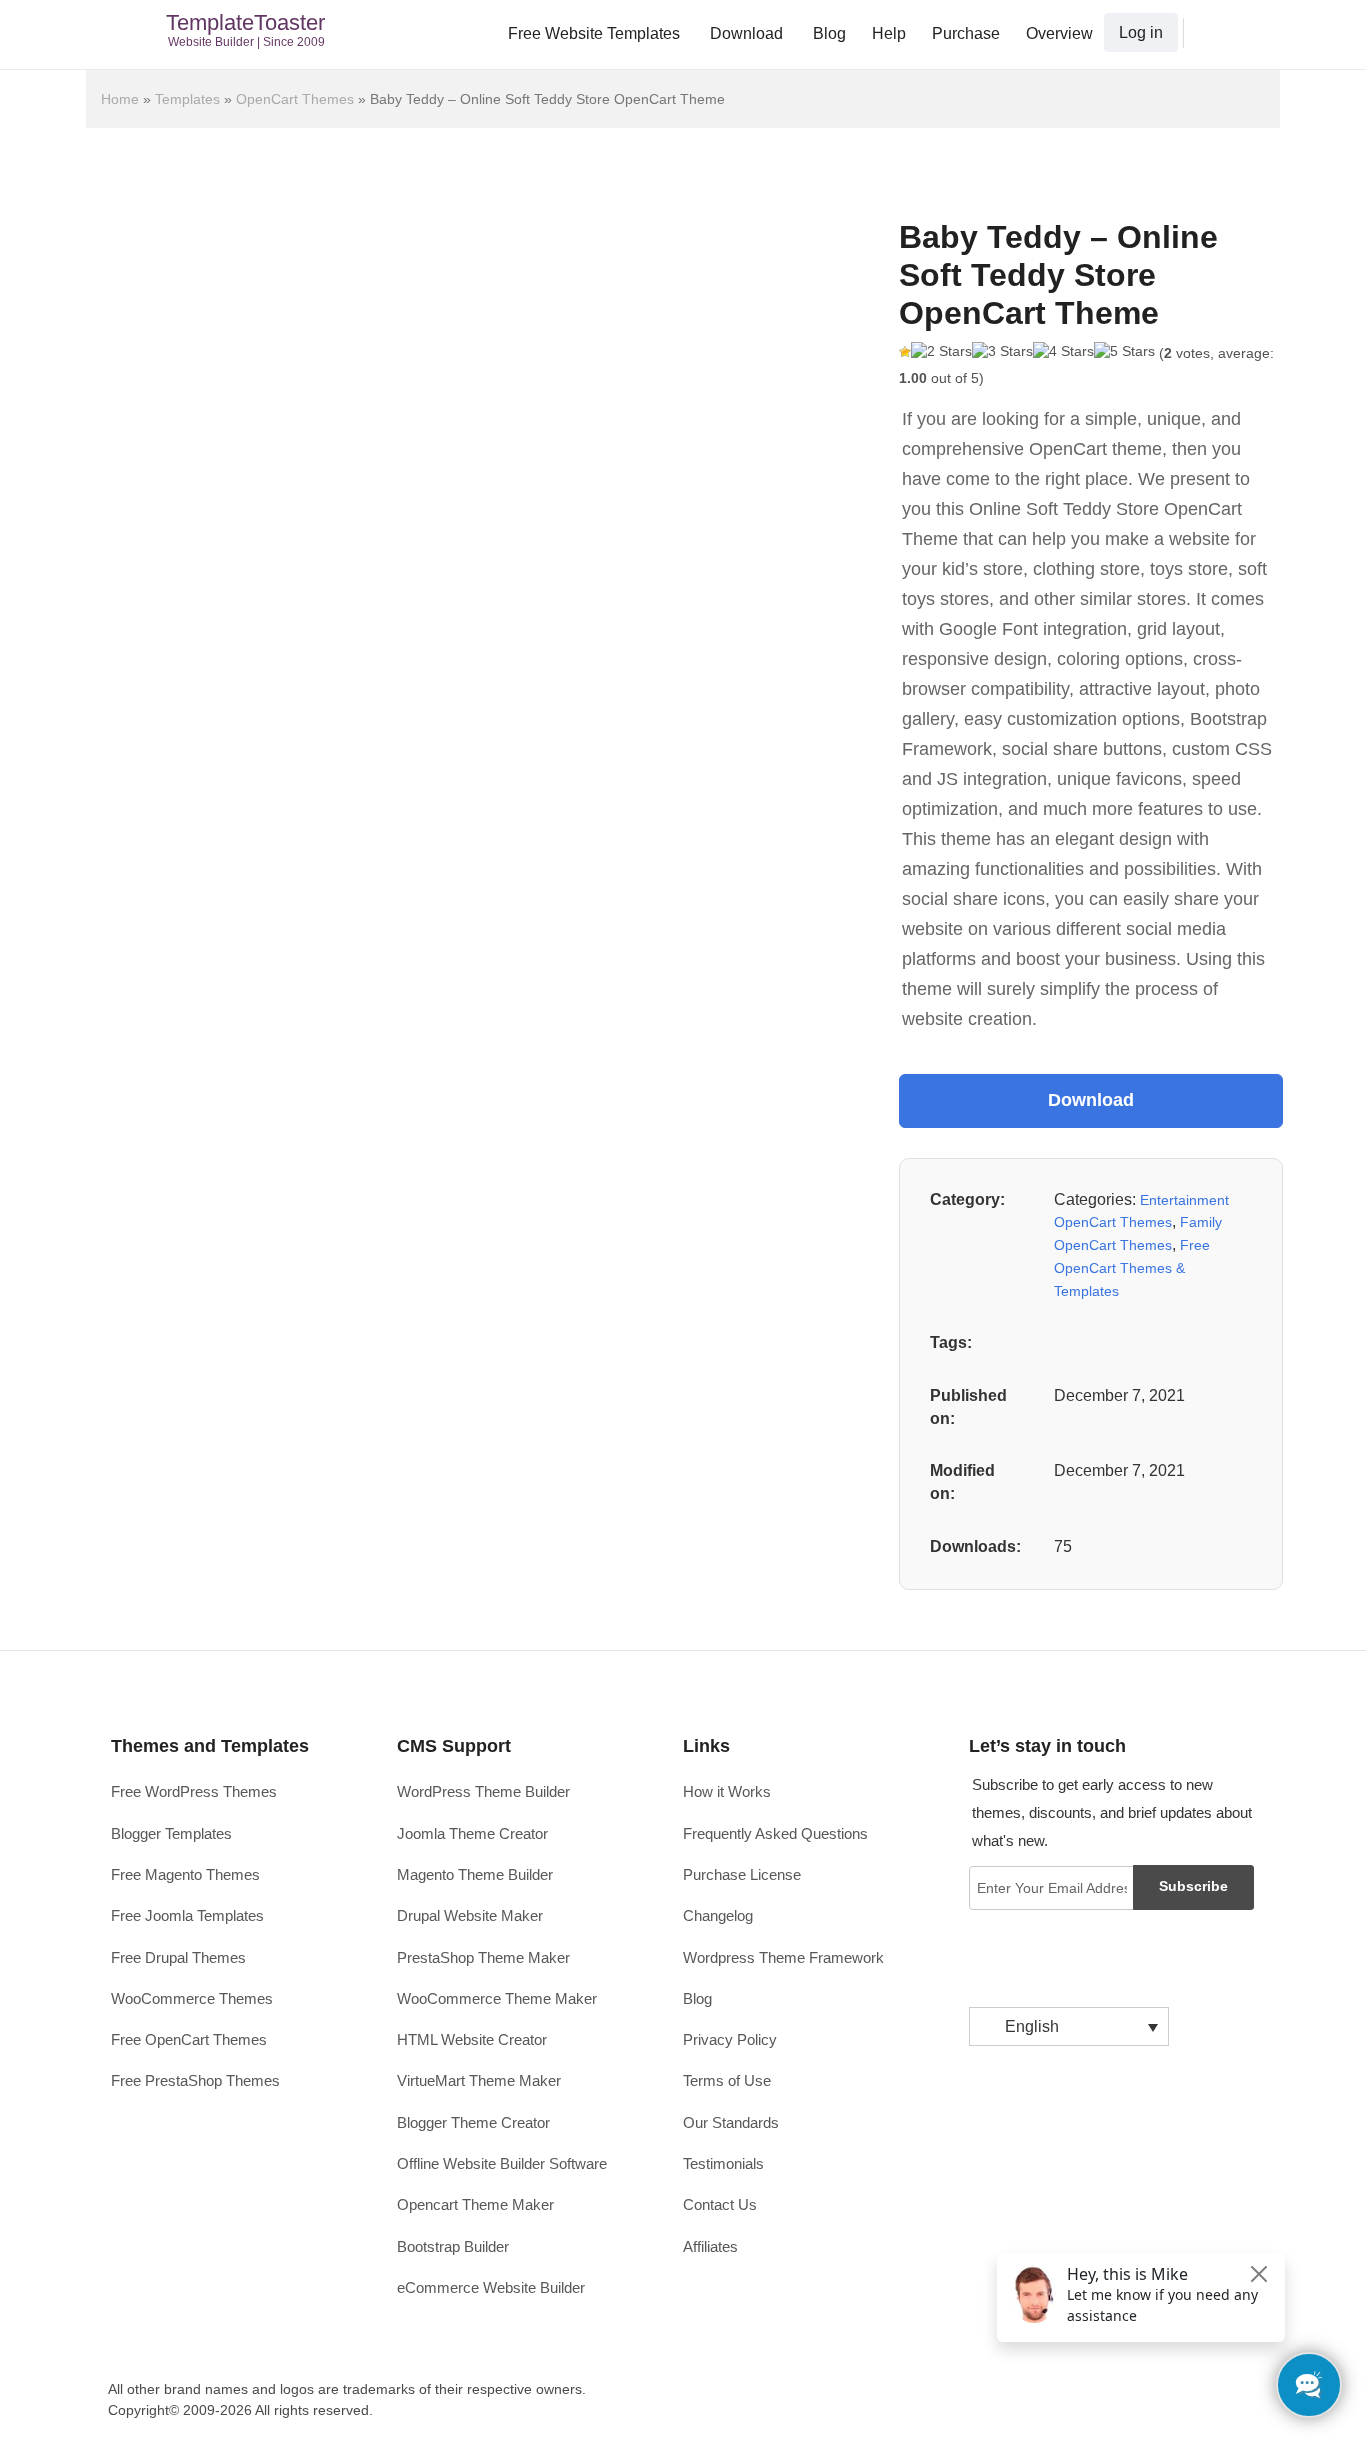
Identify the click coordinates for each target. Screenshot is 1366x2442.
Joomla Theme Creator (472, 1833)
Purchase (966, 33)
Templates (187, 99)
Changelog (718, 1915)
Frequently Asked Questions (775, 1833)
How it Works (727, 1791)
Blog (829, 33)
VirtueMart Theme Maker (479, 2080)
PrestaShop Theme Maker (483, 1957)
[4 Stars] (1063, 352)
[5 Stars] (1124, 352)
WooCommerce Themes (192, 1998)
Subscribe (1193, 1886)
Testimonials (723, 2163)
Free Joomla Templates (187, 1915)
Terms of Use (727, 2080)
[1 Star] (905, 352)
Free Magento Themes (185, 1874)
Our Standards (731, 2122)
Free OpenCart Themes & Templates (1132, 1267)
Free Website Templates (594, 33)
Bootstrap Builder (453, 2246)
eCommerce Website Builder (491, 2287)
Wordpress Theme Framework (783, 1957)
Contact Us (720, 2204)
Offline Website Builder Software (502, 2163)
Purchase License (742, 1874)
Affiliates (710, 2246)
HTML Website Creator (472, 2039)
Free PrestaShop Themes (195, 2080)
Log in (1141, 32)
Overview (1059, 33)
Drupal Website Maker (470, 1915)
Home (120, 99)
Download (746, 33)
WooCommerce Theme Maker (497, 1998)
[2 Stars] (941, 352)
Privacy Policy (730, 2039)
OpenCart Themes (295, 99)
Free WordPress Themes (194, 1791)
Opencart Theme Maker (475, 2204)
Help (889, 33)
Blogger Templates (171, 1833)
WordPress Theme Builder (483, 1791)
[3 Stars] (1002, 352)
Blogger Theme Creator (473, 2122)
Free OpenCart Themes (189, 2039)
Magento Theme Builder (475, 1874)
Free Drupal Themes (178, 1957)
